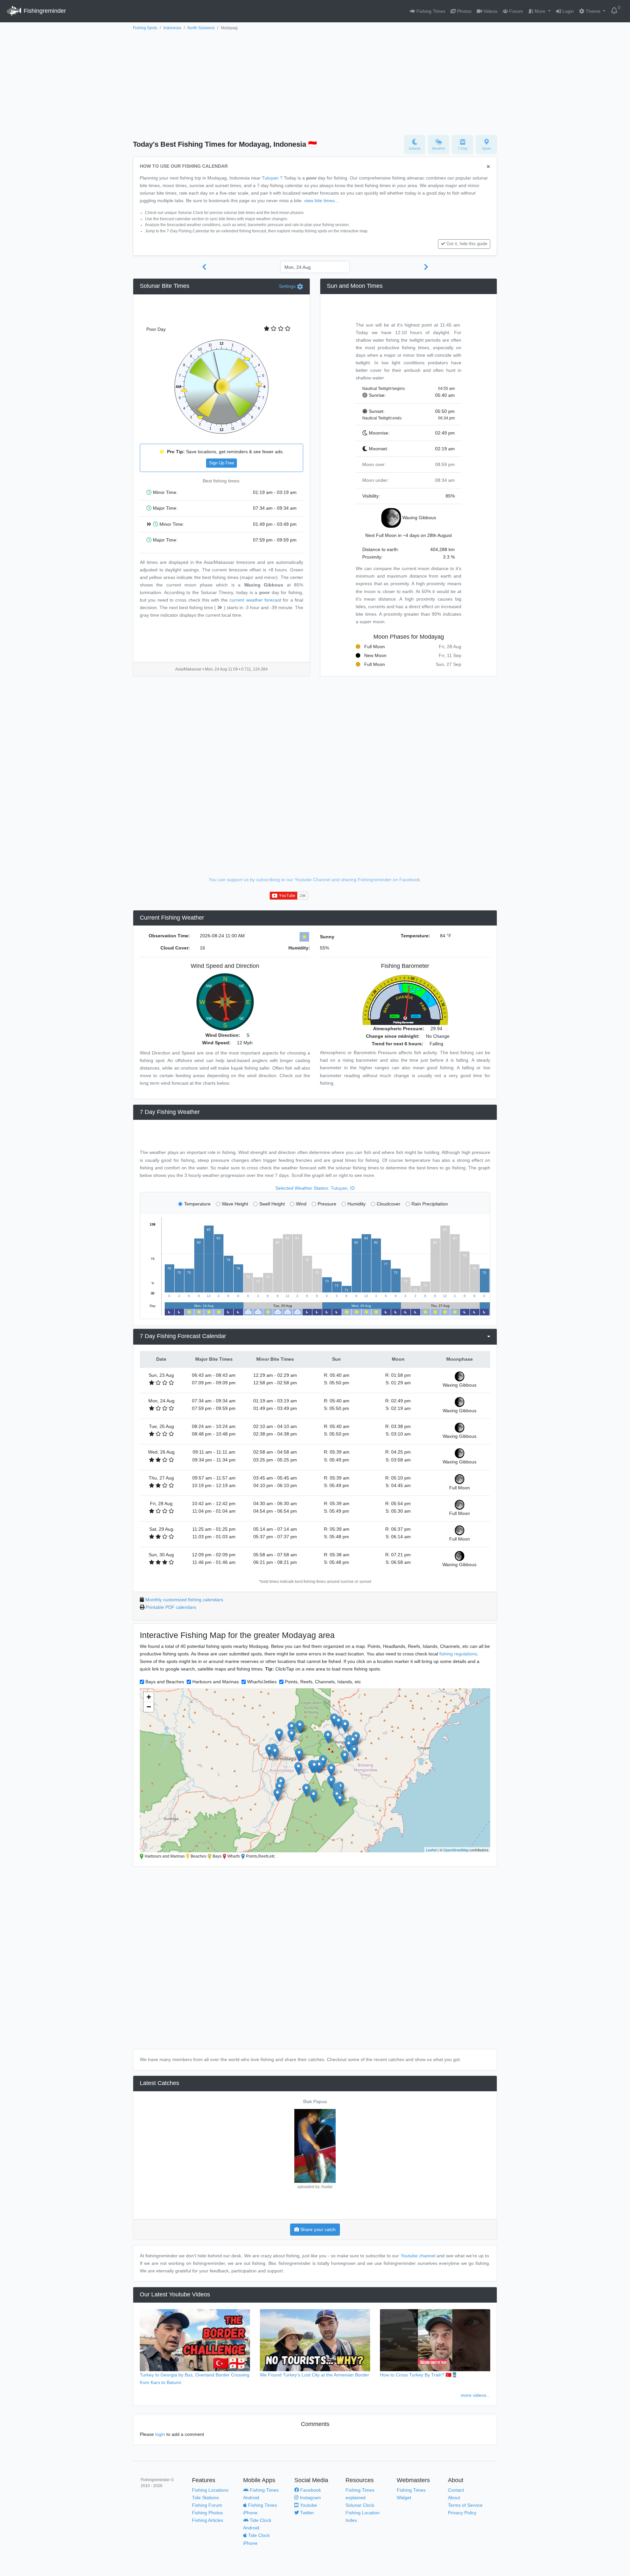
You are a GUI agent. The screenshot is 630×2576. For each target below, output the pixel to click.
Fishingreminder (44, 11)
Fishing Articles (208, 2520)
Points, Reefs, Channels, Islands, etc (323, 1682)
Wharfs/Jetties (262, 1682)
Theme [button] (593, 11)
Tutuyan (270, 178)
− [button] (149, 1707)
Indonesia (172, 28)
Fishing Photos (207, 2513)
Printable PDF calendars (171, 1607)
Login (567, 11)
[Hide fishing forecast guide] (488, 167)
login (160, 2434)
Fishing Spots (145, 28)
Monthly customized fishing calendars (184, 1600)
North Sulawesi (201, 28)
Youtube (308, 2505)
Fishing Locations (210, 2490)
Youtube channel (418, 2256)
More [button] (540, 11)
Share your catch (317, 2229)
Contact (456, 2490)
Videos (490, 11)
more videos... (475, 2395)
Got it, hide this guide (467, 244)
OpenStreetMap (456, 1850)
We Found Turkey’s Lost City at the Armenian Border (315, 2375)
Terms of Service (465, 2505)
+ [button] (149, 1697)
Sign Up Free (221, 463)
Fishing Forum (207, 2505)
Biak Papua (315, 2101)
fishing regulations (458, 1654)
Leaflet (431, 1850)
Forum (515, 11)
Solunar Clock (360, 2505)
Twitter (306, 2513)
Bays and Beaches (165, 1682)
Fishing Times (430, 11)
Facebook (310, 2490)
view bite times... (321, 201)
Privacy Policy (462, 2513)
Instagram (310, 2498)
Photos (464, 11)
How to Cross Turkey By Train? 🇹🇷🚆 (419, 2375)
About (454, 2498)
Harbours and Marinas (216, 1682)
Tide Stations (205, 2498)
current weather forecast (255, 600)
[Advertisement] (315, 81)
